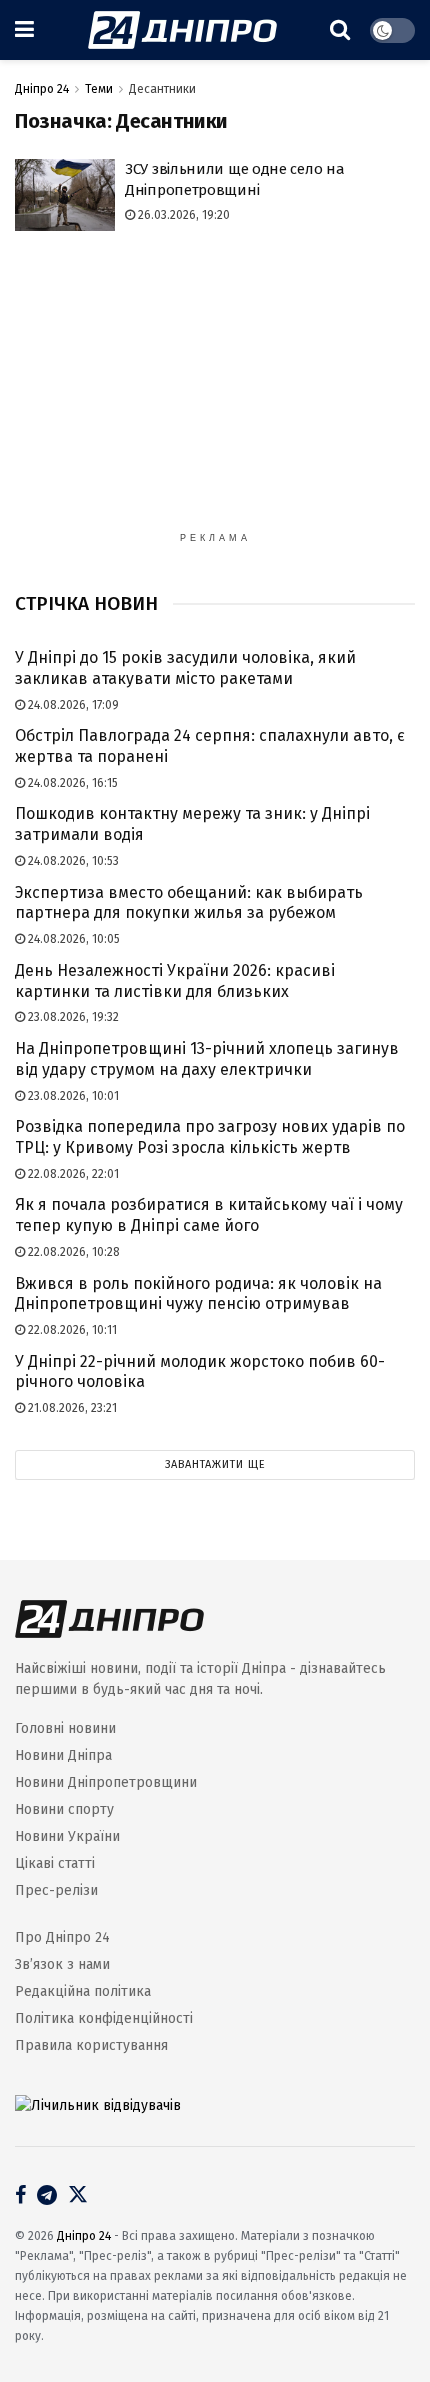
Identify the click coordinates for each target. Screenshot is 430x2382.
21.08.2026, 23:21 (71, 1408)
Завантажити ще (215, 1464)
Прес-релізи (56, 1890)
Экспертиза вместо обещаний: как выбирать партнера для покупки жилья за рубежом (189, 903)
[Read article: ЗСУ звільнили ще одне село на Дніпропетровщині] (65, 195)
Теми (99, 89)
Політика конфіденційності (104, 2018)
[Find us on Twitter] (78, 2195)
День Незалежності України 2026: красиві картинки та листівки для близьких (175, 981)
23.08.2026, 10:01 (72, 1096)
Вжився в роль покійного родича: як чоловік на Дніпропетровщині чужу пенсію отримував (198, 1294)
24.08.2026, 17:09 (72, 705)
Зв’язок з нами (62, 1964)
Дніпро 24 (42, 89)
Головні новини (65, 1728)
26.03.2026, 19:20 (182, 215)
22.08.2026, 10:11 (71, 1330)
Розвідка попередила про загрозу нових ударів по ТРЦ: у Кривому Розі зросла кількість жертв (210, 1137)
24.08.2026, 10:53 (72, 861)
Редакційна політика (83, 1991)
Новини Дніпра (63, 1755)
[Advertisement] (215, 391)
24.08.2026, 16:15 (71, 783)
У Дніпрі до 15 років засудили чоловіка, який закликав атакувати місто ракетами (185, 668)
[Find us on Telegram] (47, 2197)
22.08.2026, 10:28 (72, 1252)
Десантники (162, 89)
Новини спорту (64, 1809)
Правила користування (91, 2045)
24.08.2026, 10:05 (72, 939)
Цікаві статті (55, 1863)
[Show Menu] (24, 30)
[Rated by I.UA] (98, 2104)
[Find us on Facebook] (20, 2197)
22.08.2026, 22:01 (72, 1174)
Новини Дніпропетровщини (106, 1782)
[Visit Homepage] (182, 30)
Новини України (67, 1836)
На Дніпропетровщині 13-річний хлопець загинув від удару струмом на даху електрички (207, 1059)
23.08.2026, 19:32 (72, 1017)
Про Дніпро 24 (62, 1937)
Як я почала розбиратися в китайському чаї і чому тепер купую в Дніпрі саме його (209, 1215)
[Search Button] (340, 30)
